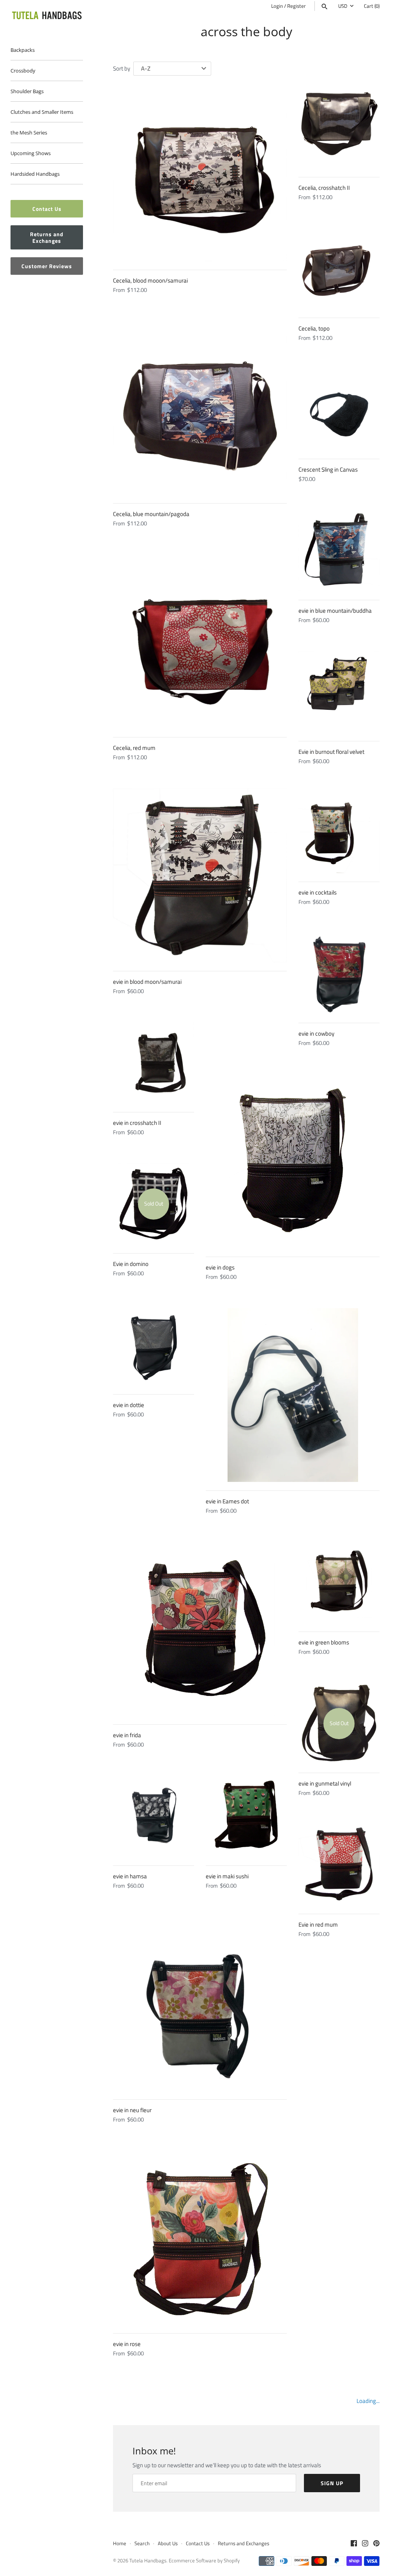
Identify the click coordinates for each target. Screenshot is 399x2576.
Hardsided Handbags (35, 174)
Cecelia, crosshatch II (324, 188)
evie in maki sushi (227, 1876)
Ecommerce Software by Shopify (204, 2561)
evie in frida (127, 1735)
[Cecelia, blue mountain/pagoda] (200, 408)
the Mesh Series (29, 133)
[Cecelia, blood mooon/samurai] (200, 174)
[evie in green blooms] (339, 1582)
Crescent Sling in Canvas (328, 469)
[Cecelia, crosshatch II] (339, 128)
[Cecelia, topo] (339, 269)
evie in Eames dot (227, 1501)
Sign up (332, 2483)
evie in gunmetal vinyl (325, 1783)
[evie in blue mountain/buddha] (339, 551)
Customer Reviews (47, 266)
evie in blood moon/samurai (147, 982)
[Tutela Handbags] (47, 16)
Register (297, 6)
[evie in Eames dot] (293, 1395)
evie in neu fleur (132, 2110)
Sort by (122, 68)
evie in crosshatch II (137, 1123)
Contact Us (47, 209)
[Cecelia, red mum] (200, 642)
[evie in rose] (200, 2238)
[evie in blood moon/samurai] (200, 875)
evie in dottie (129, 1405)
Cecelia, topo (314, 328)
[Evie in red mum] (339, 1865)
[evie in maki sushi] (246, 1816)
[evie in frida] (200, 1629)
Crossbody (23, 71)
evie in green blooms (324, 1642)
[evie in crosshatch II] (154, 1063)
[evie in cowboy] (339, 974)
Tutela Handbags (148, 2561)
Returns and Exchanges (47, 237)
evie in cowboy (316, 1033)
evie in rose (127, 2344)
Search (142, 2543)
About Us (168, 2543)
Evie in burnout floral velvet (331, 752)
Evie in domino (131, 1264)
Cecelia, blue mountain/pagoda (151, 514)
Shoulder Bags (27, 91)
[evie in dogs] (293, 1161)
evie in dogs (220, 1267)
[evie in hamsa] (154, 1816)
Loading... (368, 2401)
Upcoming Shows (31, 153)
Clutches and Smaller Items (42, 112)
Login (277, 6)
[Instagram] (365, 2544)
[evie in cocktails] (339, 833)
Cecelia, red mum (134, 748)
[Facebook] (354, 2544)
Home (120, 2543)
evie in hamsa (130, 1876)
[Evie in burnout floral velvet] (339, 692)
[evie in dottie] (154, 1345)
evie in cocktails (318, 892)
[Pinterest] (376, 2544)
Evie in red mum (318, 1924)
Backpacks (23, 50)
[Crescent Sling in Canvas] (339, 410)
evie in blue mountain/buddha (335, 611)
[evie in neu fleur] (200, 2004)
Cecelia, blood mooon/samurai (150, 280)
